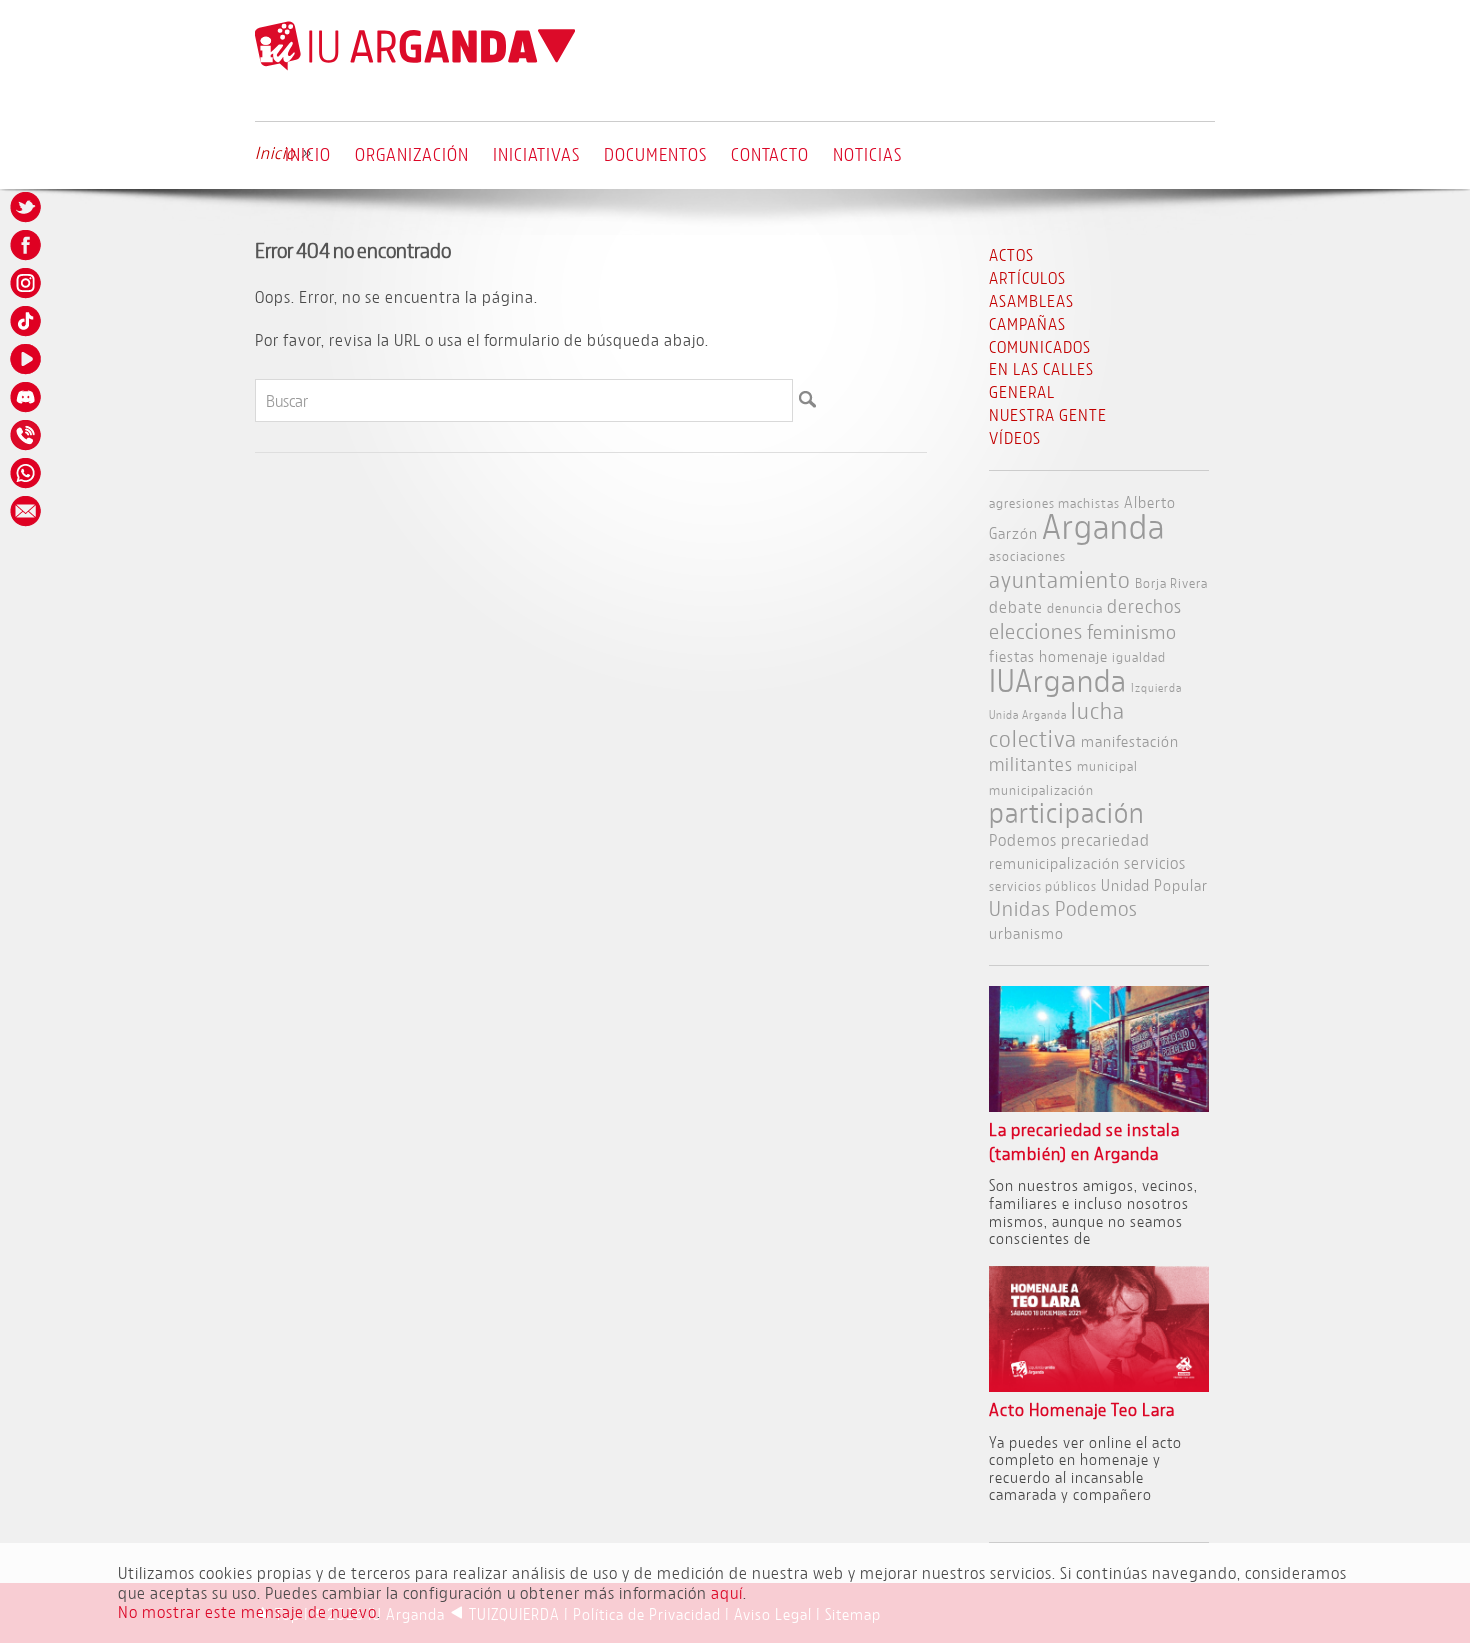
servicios (1155, 862)
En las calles (1041, 368)
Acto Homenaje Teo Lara (1082, 1409)
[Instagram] (27, 283)
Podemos (1023, 839)
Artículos (1027, 277)
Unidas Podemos (1063, 908)
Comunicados (1040, 346)
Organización (412, 154)
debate (1016, 606)
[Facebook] (27, 245)
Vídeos (1015, 437)
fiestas (1012, 655)
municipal (1107, 765)
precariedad (1105, 839)
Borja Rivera (1171, 582)
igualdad (1139, 656)
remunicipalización (1054, 862)
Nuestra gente (1048, 414)
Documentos (655, 154)
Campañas (1027, 323)
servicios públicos (1043, 885)
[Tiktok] (27, 321)
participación (1067, 812)
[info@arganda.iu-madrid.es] (27, 511)
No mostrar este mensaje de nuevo (247, 1611)
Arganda (1103, 526)
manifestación (1130, 740)
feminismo (1132, 631)
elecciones (1036, 631)
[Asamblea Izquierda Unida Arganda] (415, 65)
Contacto (770, 154)
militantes (1031, 764)
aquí (727, 1592)
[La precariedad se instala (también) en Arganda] (1099, 1105)
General (1022, 391)
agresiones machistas (1054, 502)
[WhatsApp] (27, 473)
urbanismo (1026, 932)
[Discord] (27, 397)
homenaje (1073, 655)
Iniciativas (536, 154)
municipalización (1041, 789)
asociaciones (1027, 555)
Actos (1011, 254)
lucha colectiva (1057, 724)
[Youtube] (27, 359)
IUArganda (1058, 680)
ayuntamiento (1060, 579)
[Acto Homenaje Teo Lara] (1099, 1385)
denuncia (1075, 607)
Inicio (308, 154)
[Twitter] (27, 207)
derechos (1144, 606)
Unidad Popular (1154, 884)
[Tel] (27, 435)
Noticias (867, 154)
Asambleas (1031, 300)
